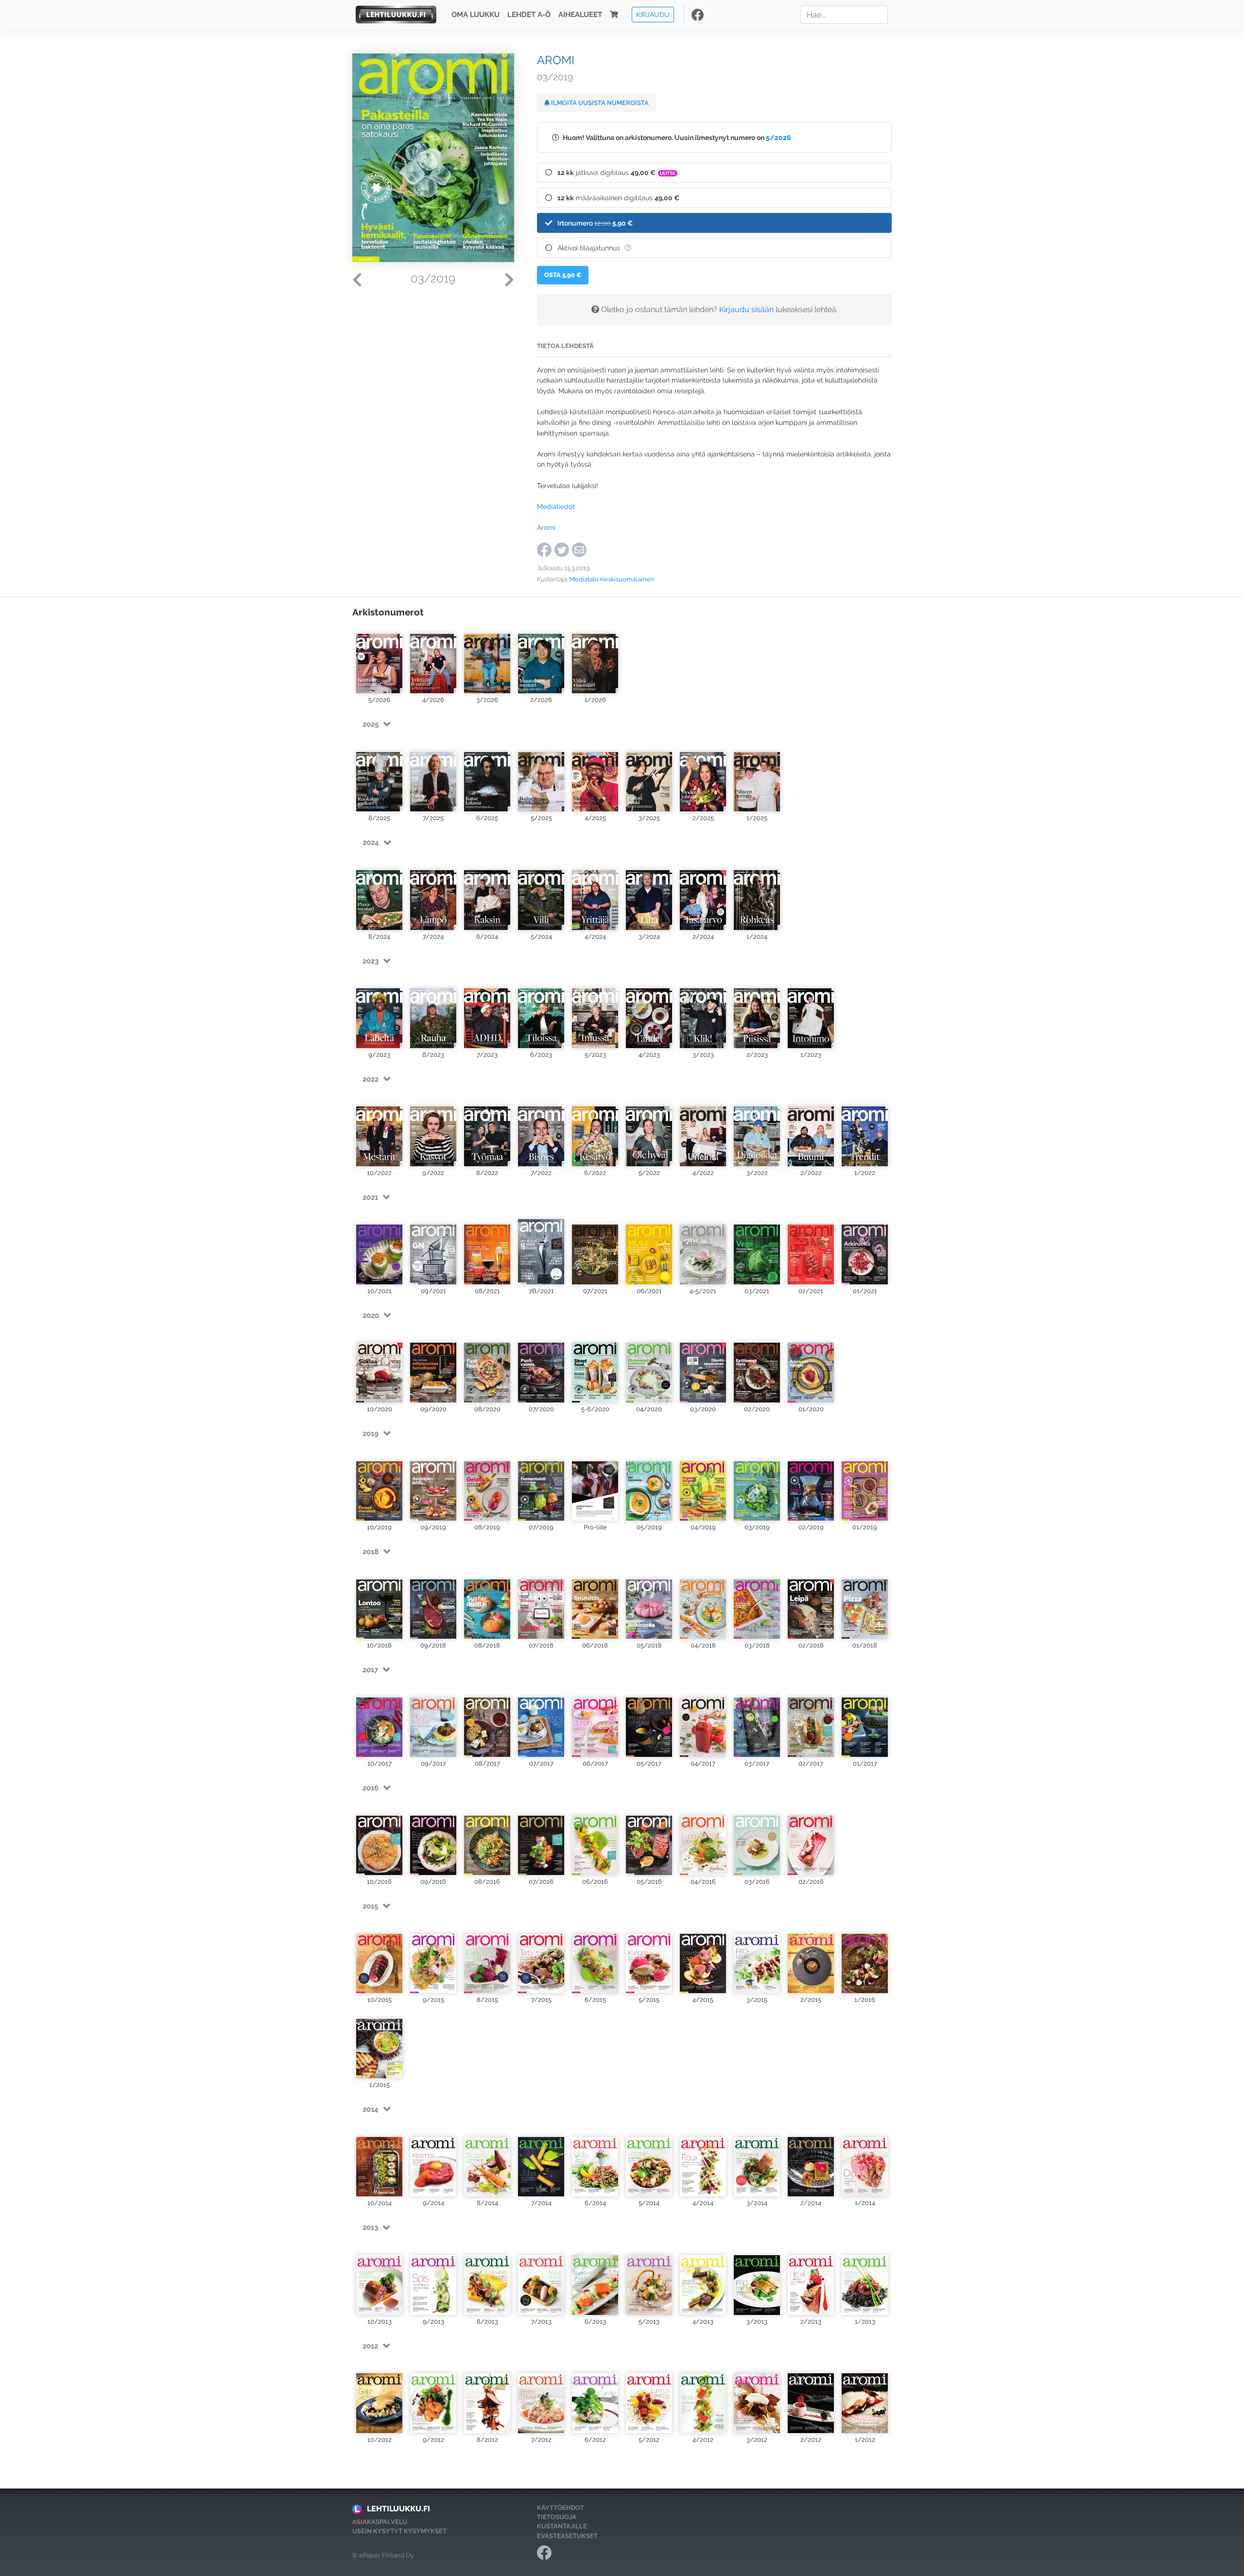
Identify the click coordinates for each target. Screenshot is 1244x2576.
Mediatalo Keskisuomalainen (612, 579)
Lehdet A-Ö (529, 15)
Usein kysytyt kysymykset (399, 2531)
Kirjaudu (653, 14)
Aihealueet (580, 15)
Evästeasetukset (567, 2536)
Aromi (546, 527)
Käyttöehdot (561, 2508)
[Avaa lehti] (379, 659)
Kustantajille (562, 2526)
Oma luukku (475, 15)
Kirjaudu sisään (746, 309)
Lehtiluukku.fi (398, 2509)
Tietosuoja (557, 2517)
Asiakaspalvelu (380, 2522)
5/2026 (778, 137)
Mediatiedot (556, 506)
